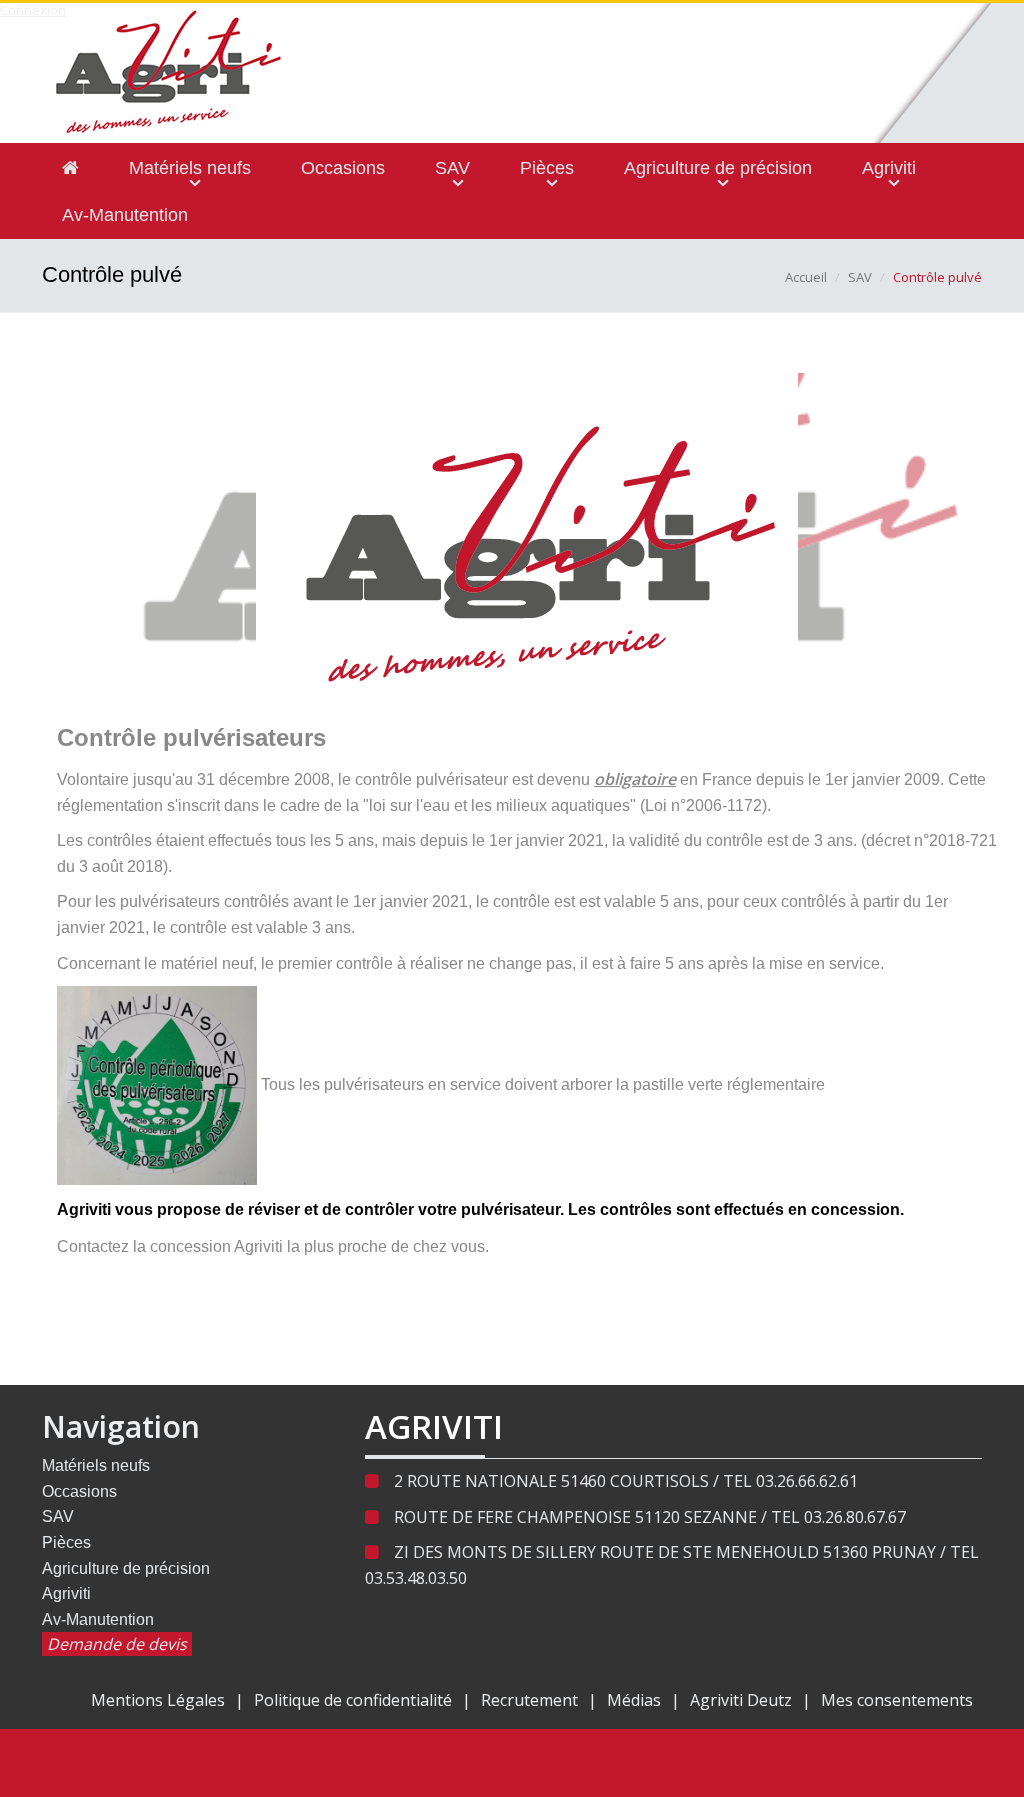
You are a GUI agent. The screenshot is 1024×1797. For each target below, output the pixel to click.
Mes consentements (897, 1700)
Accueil (806, 277)
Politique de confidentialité (353, 1700)
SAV (860, 277)
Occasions (79, 1491)
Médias (634, 1700)
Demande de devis (117, 1644)
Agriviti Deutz (741, 1700)
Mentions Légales (158, 1700)
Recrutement (529, 1700)
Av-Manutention (98, 1619)
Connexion (33, 10)
